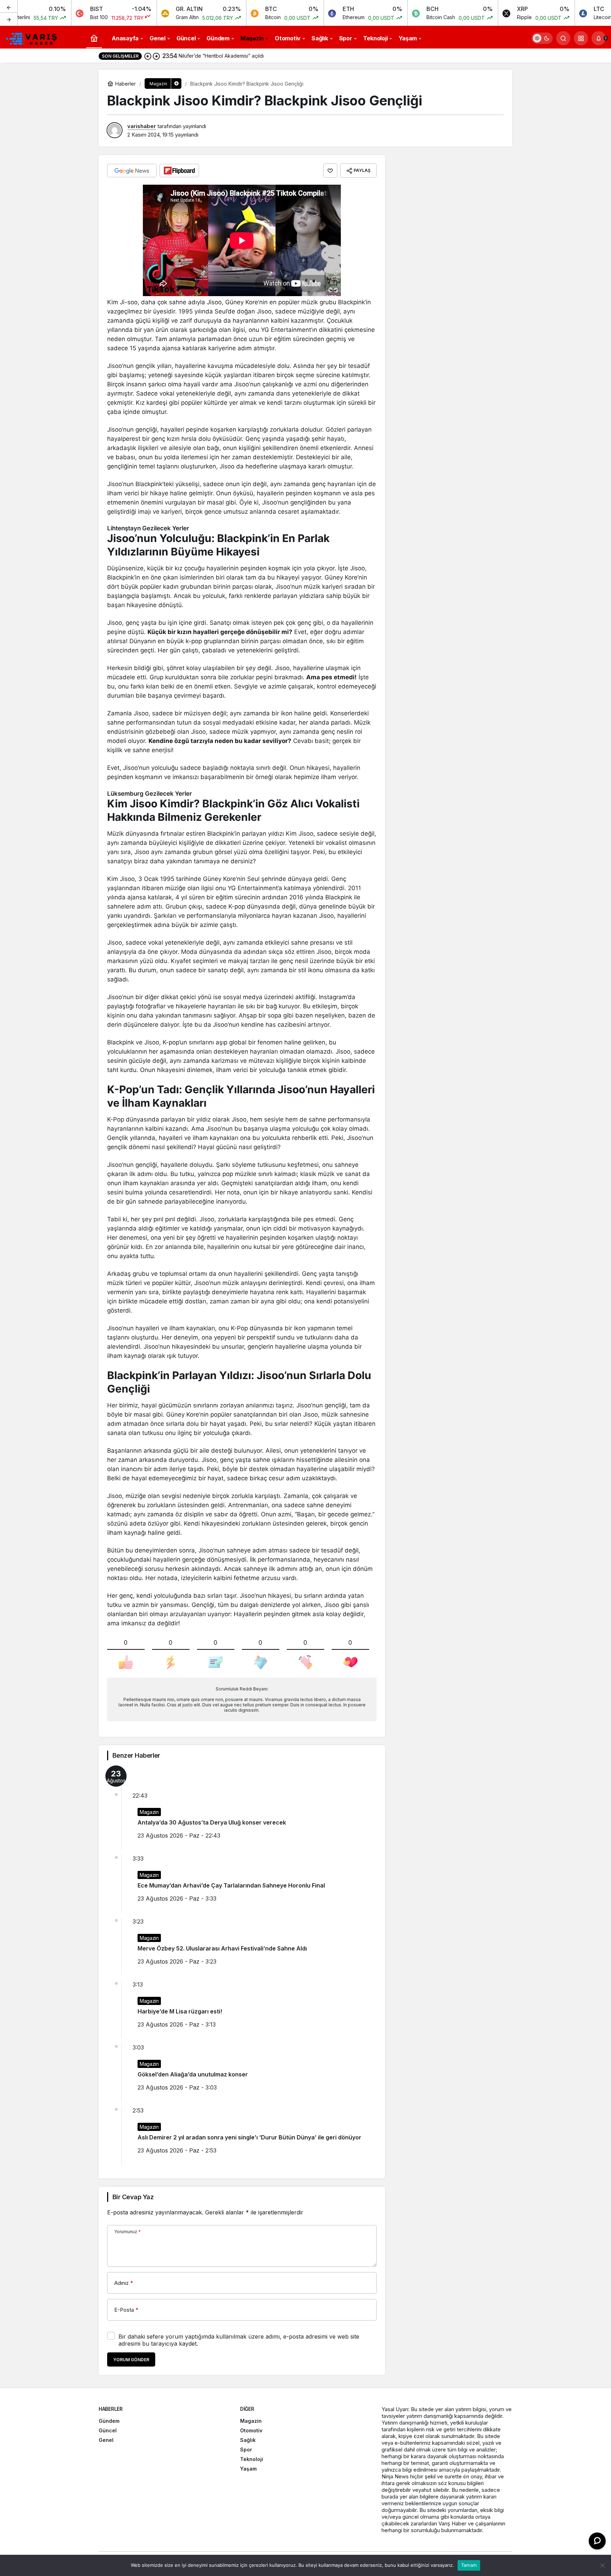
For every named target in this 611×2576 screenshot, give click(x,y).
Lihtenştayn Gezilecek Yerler (148, 528)
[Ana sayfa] (94, 38)
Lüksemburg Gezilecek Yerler (150, 794)
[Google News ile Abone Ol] (132, 171)
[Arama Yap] (563, 38)
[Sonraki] (9, 19)
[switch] (542, 38)
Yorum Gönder (131, 2360)
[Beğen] (330, 171)
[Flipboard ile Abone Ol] (179, 171)
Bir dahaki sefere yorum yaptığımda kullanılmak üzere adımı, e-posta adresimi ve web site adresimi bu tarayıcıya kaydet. (239, 2340)
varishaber (142, 126)
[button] (581, 38)
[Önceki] (9, 7)
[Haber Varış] (32, 38)
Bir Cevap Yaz (133, 2197)
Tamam (469, 2565)
